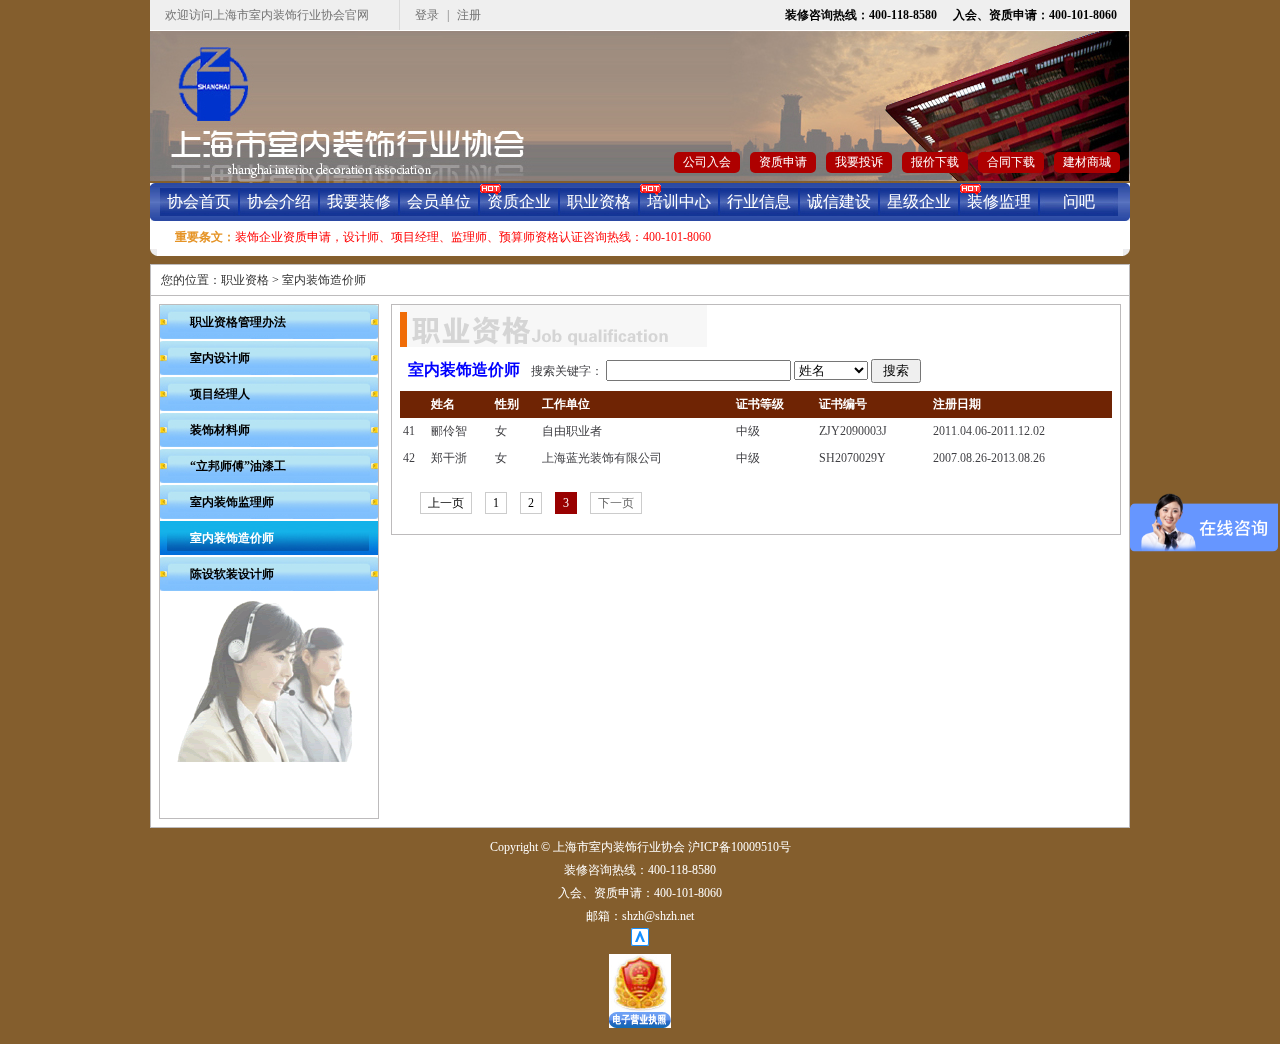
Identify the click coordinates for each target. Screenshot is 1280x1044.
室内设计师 (220, 358)
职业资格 (599, 201)
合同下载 (1011, 162)
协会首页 (199, 201)
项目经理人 (220, 394)
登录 (427, 15)
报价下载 (935, 162)
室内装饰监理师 (232, 502)
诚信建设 (839, 201)
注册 (469, 15)
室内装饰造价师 (324, 280)
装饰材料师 (220, 430)
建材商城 (1087, 162)
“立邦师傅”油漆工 (238, 466)
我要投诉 (859, 162)
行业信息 (759, 201)
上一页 (446, 503)
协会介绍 (279, 201)
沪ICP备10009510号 (739, 847)
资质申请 (783, 162)
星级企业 (919, 201)
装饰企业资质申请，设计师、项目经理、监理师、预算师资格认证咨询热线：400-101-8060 (473, 237)
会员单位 (439, 201)
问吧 (1079, 201)
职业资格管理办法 (238, 322)
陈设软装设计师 (232, 574)
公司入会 (707, 162)
